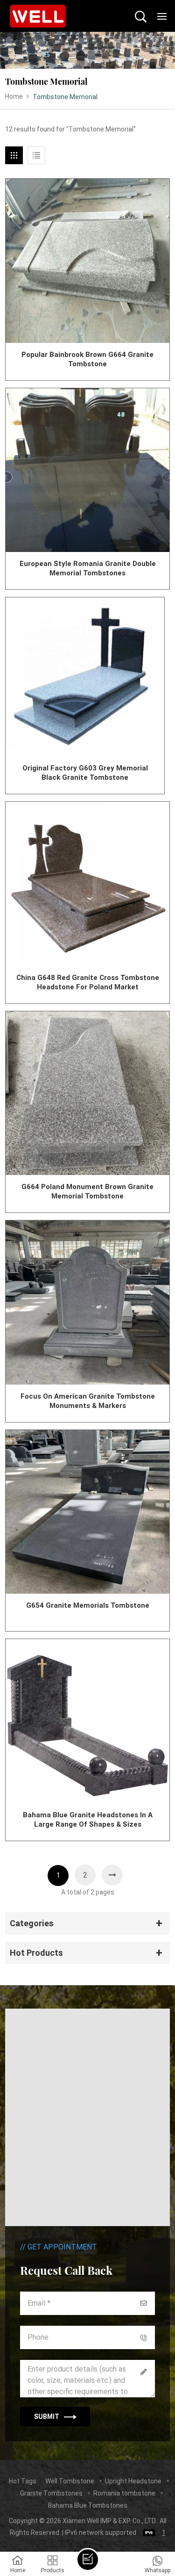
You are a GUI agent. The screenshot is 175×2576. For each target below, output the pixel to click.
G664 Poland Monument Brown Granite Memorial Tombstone (87, 1191)
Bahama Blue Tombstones (88, 2505)
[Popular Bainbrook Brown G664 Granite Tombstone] (87, 261)
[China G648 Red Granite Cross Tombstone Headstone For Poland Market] (87, 884)
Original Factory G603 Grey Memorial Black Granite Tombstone (85, 773)
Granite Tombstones (51, 2493)
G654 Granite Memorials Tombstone (88, 1605)
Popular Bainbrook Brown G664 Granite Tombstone (87, 359)
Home (14, 96)
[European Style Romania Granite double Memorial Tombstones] (87, 470)
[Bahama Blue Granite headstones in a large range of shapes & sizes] (87, 1721)
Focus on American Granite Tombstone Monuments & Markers (88, 1401)
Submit (47, 2416)
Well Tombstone (70, 2481)
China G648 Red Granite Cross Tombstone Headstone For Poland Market (88, 982)
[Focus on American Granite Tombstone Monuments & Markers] (87, 1303)
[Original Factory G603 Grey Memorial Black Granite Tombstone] (85, 677)
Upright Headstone (133, 2481)
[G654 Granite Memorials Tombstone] (87, 1512)
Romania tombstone (124, 2493)
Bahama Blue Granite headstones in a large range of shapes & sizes (88, 1820)
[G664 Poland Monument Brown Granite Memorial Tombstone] (87, 1093)
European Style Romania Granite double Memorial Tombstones (88, 568)
